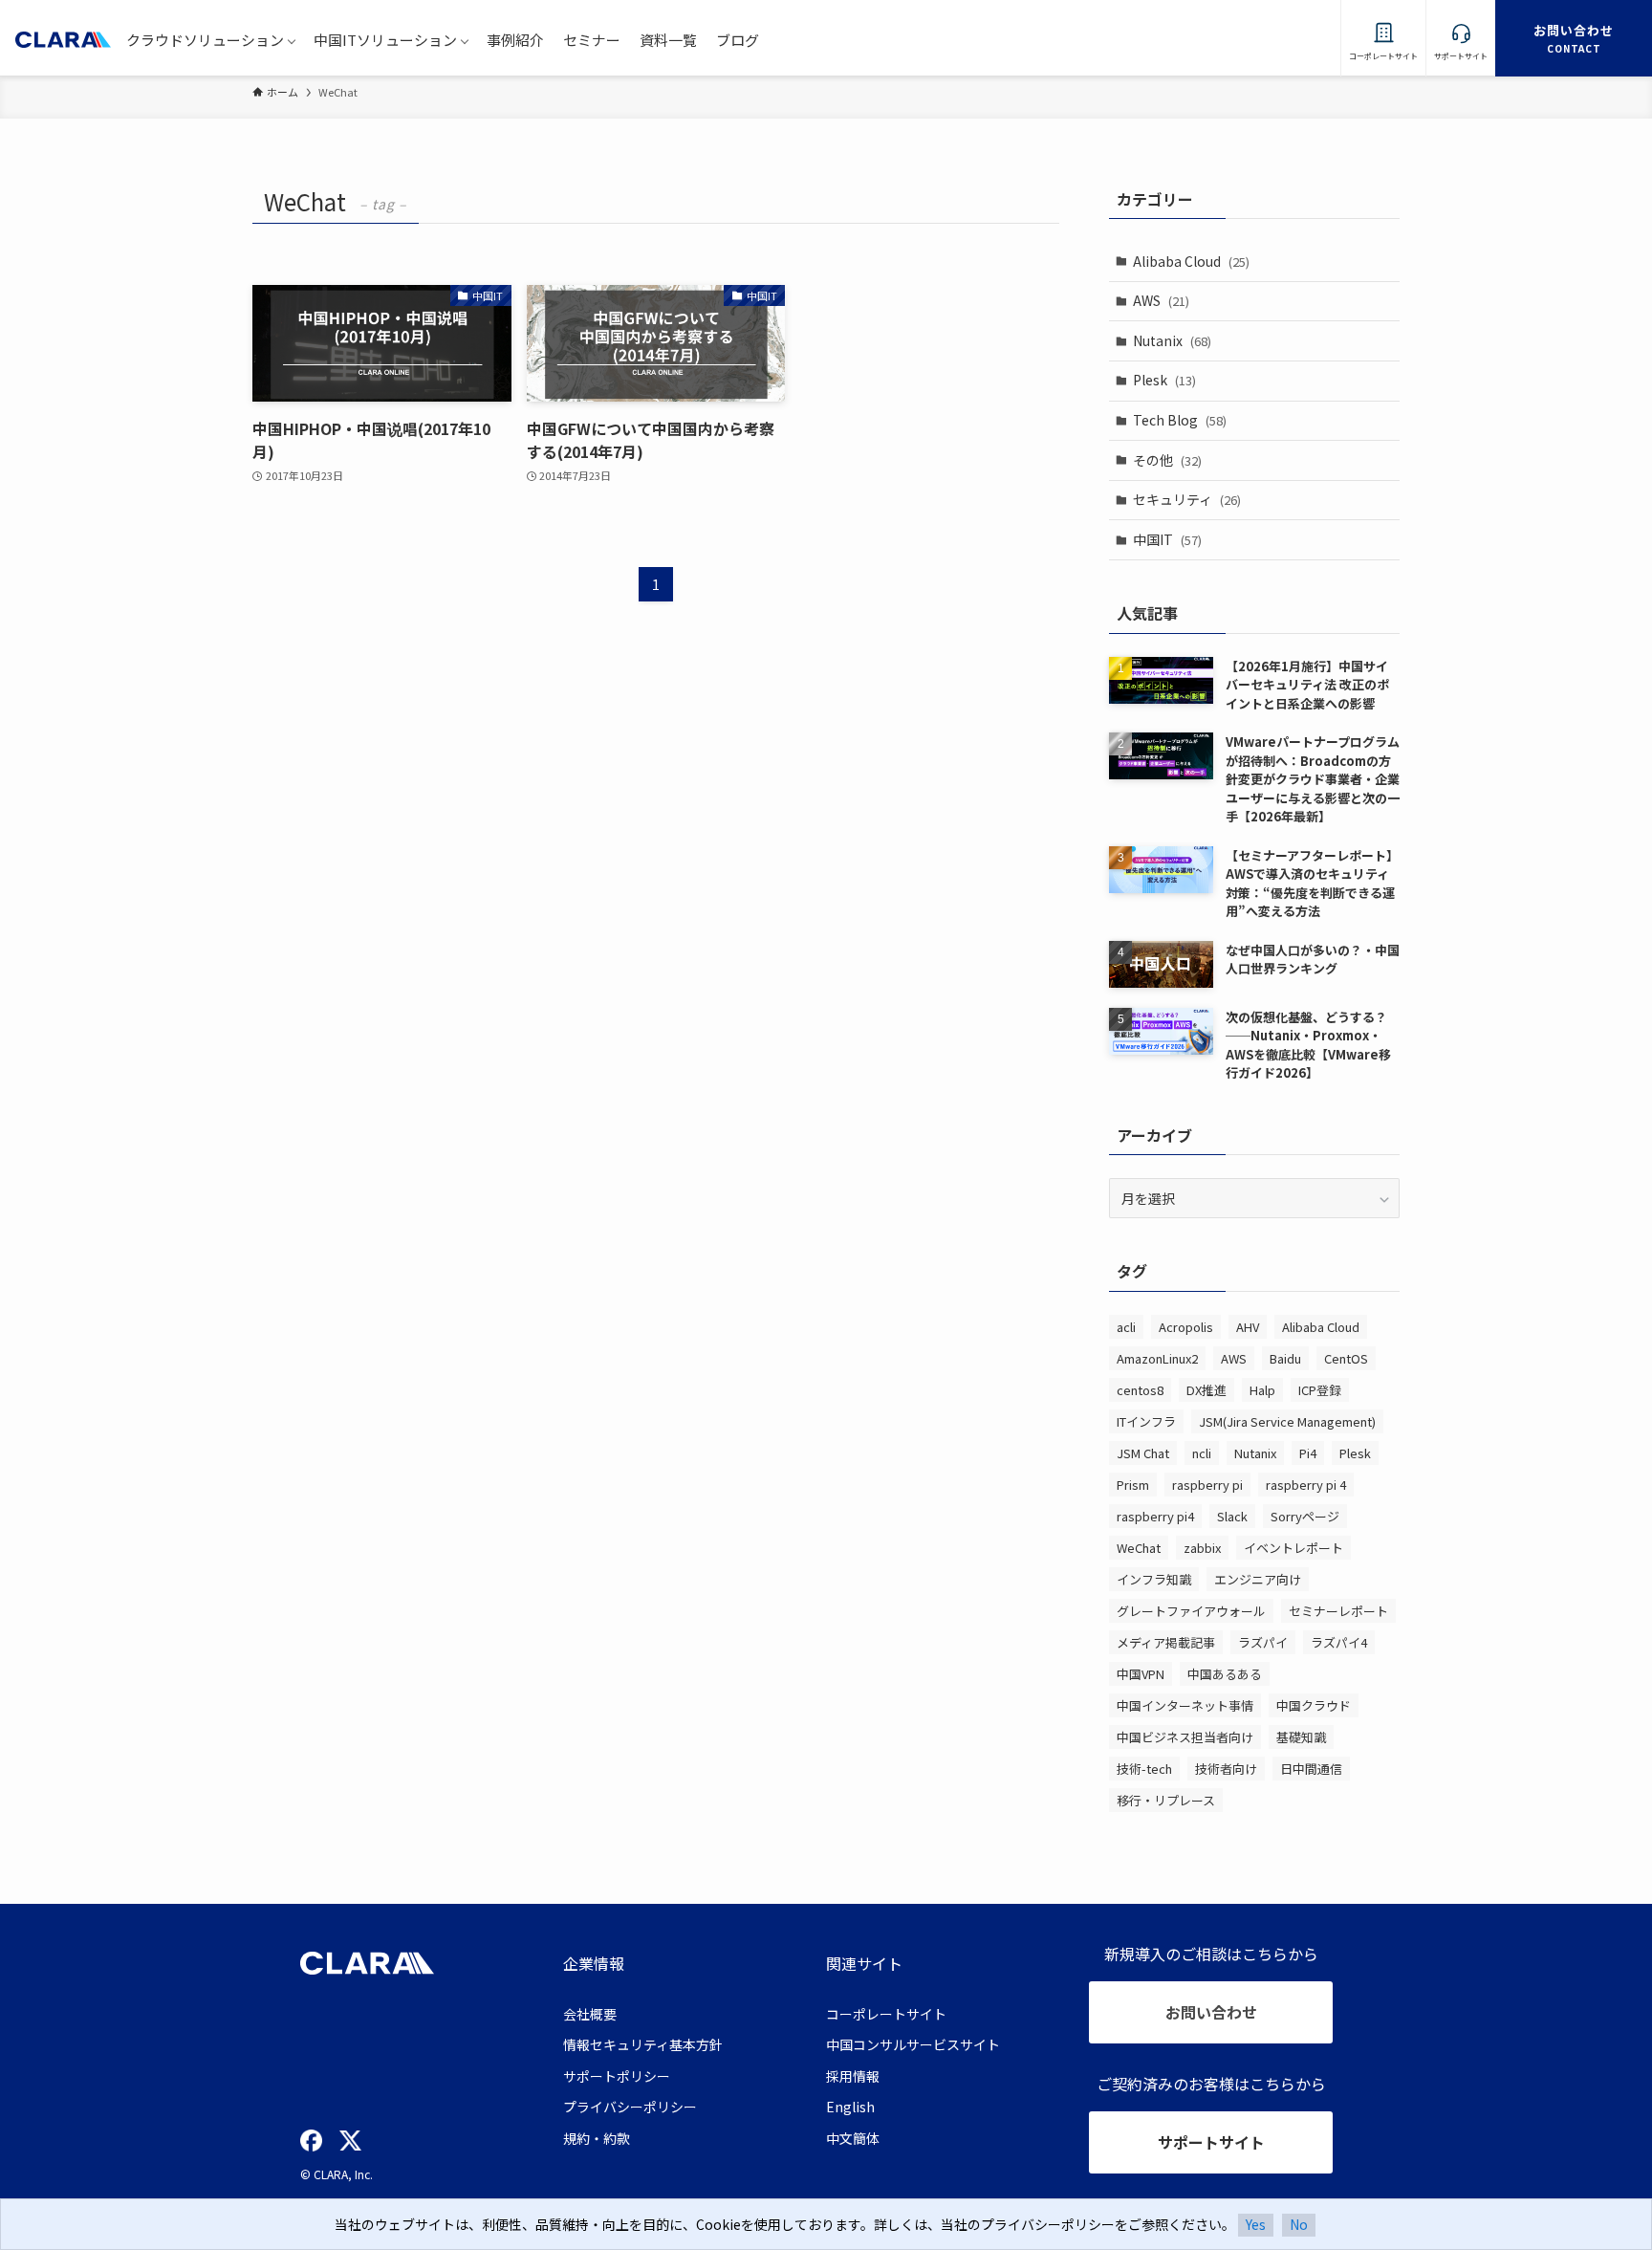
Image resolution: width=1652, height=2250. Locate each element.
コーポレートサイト (886, 2014)
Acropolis (1186, 1327)
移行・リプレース (1166, 1800)
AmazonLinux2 (1157, 1358)
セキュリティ (1187, 499)
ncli (1202, 1453)
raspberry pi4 (1155, 1516)
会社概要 (590, 2014)
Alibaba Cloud (1191, 261)
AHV (1248, 1327)
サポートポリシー (617, 2076)
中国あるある (1225, 1674)
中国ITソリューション (385, 40)
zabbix (1202, 1548)
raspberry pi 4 (1306, 1485)
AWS (1161, 300)
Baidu (1285, 1358)
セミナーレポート (1338, 1611)
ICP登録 (1320, 1390)
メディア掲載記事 (1166, 1642)
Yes (1256, 2224)
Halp (1262, 1390)
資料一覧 (668, 40)
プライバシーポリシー (630, 2107)
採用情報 (853, 2076)
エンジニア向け (1258, 1579)
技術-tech (1144, 1769)
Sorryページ (1305, 1516)
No (1299, 2224)
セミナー (592, 40)
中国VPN (1141, 1674)
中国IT (1167, 539)
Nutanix (1172, 340)
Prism (1133, 1485)
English (850, 2107)
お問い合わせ (1211, 2012)
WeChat (1139, 1548)
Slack (1232, 1516)
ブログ (738, 40)
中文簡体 (853, 2138)
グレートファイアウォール (1191, 1611)
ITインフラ (1146, 1421)
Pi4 (1308, 1453)
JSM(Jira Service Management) (1287, 1421)
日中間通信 (1311, 1769)
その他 (1167, 460)
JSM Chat (1143, 1453)
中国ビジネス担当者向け (1185, 1737)
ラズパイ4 (1339, 1642)
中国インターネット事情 (1185, 1705)
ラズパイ (1263, 1642)
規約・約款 (597, 2138)
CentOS (1346, 1358)
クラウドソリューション (205, 40)
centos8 (1140, 1390)
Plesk (1164, 380)
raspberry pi (1207, 1485)
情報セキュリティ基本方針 (643, 2044)
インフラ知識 (1154, 1579)
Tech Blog (1180, 420)
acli (1126, 1327)
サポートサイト (1211, 2142)
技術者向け (1226, 1769)
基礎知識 (1301, 1737)
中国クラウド (1314, 1705)
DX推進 (1206, 1390)
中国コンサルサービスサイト (913, 2044)
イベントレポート (1293, 1548)
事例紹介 (515, 40)
